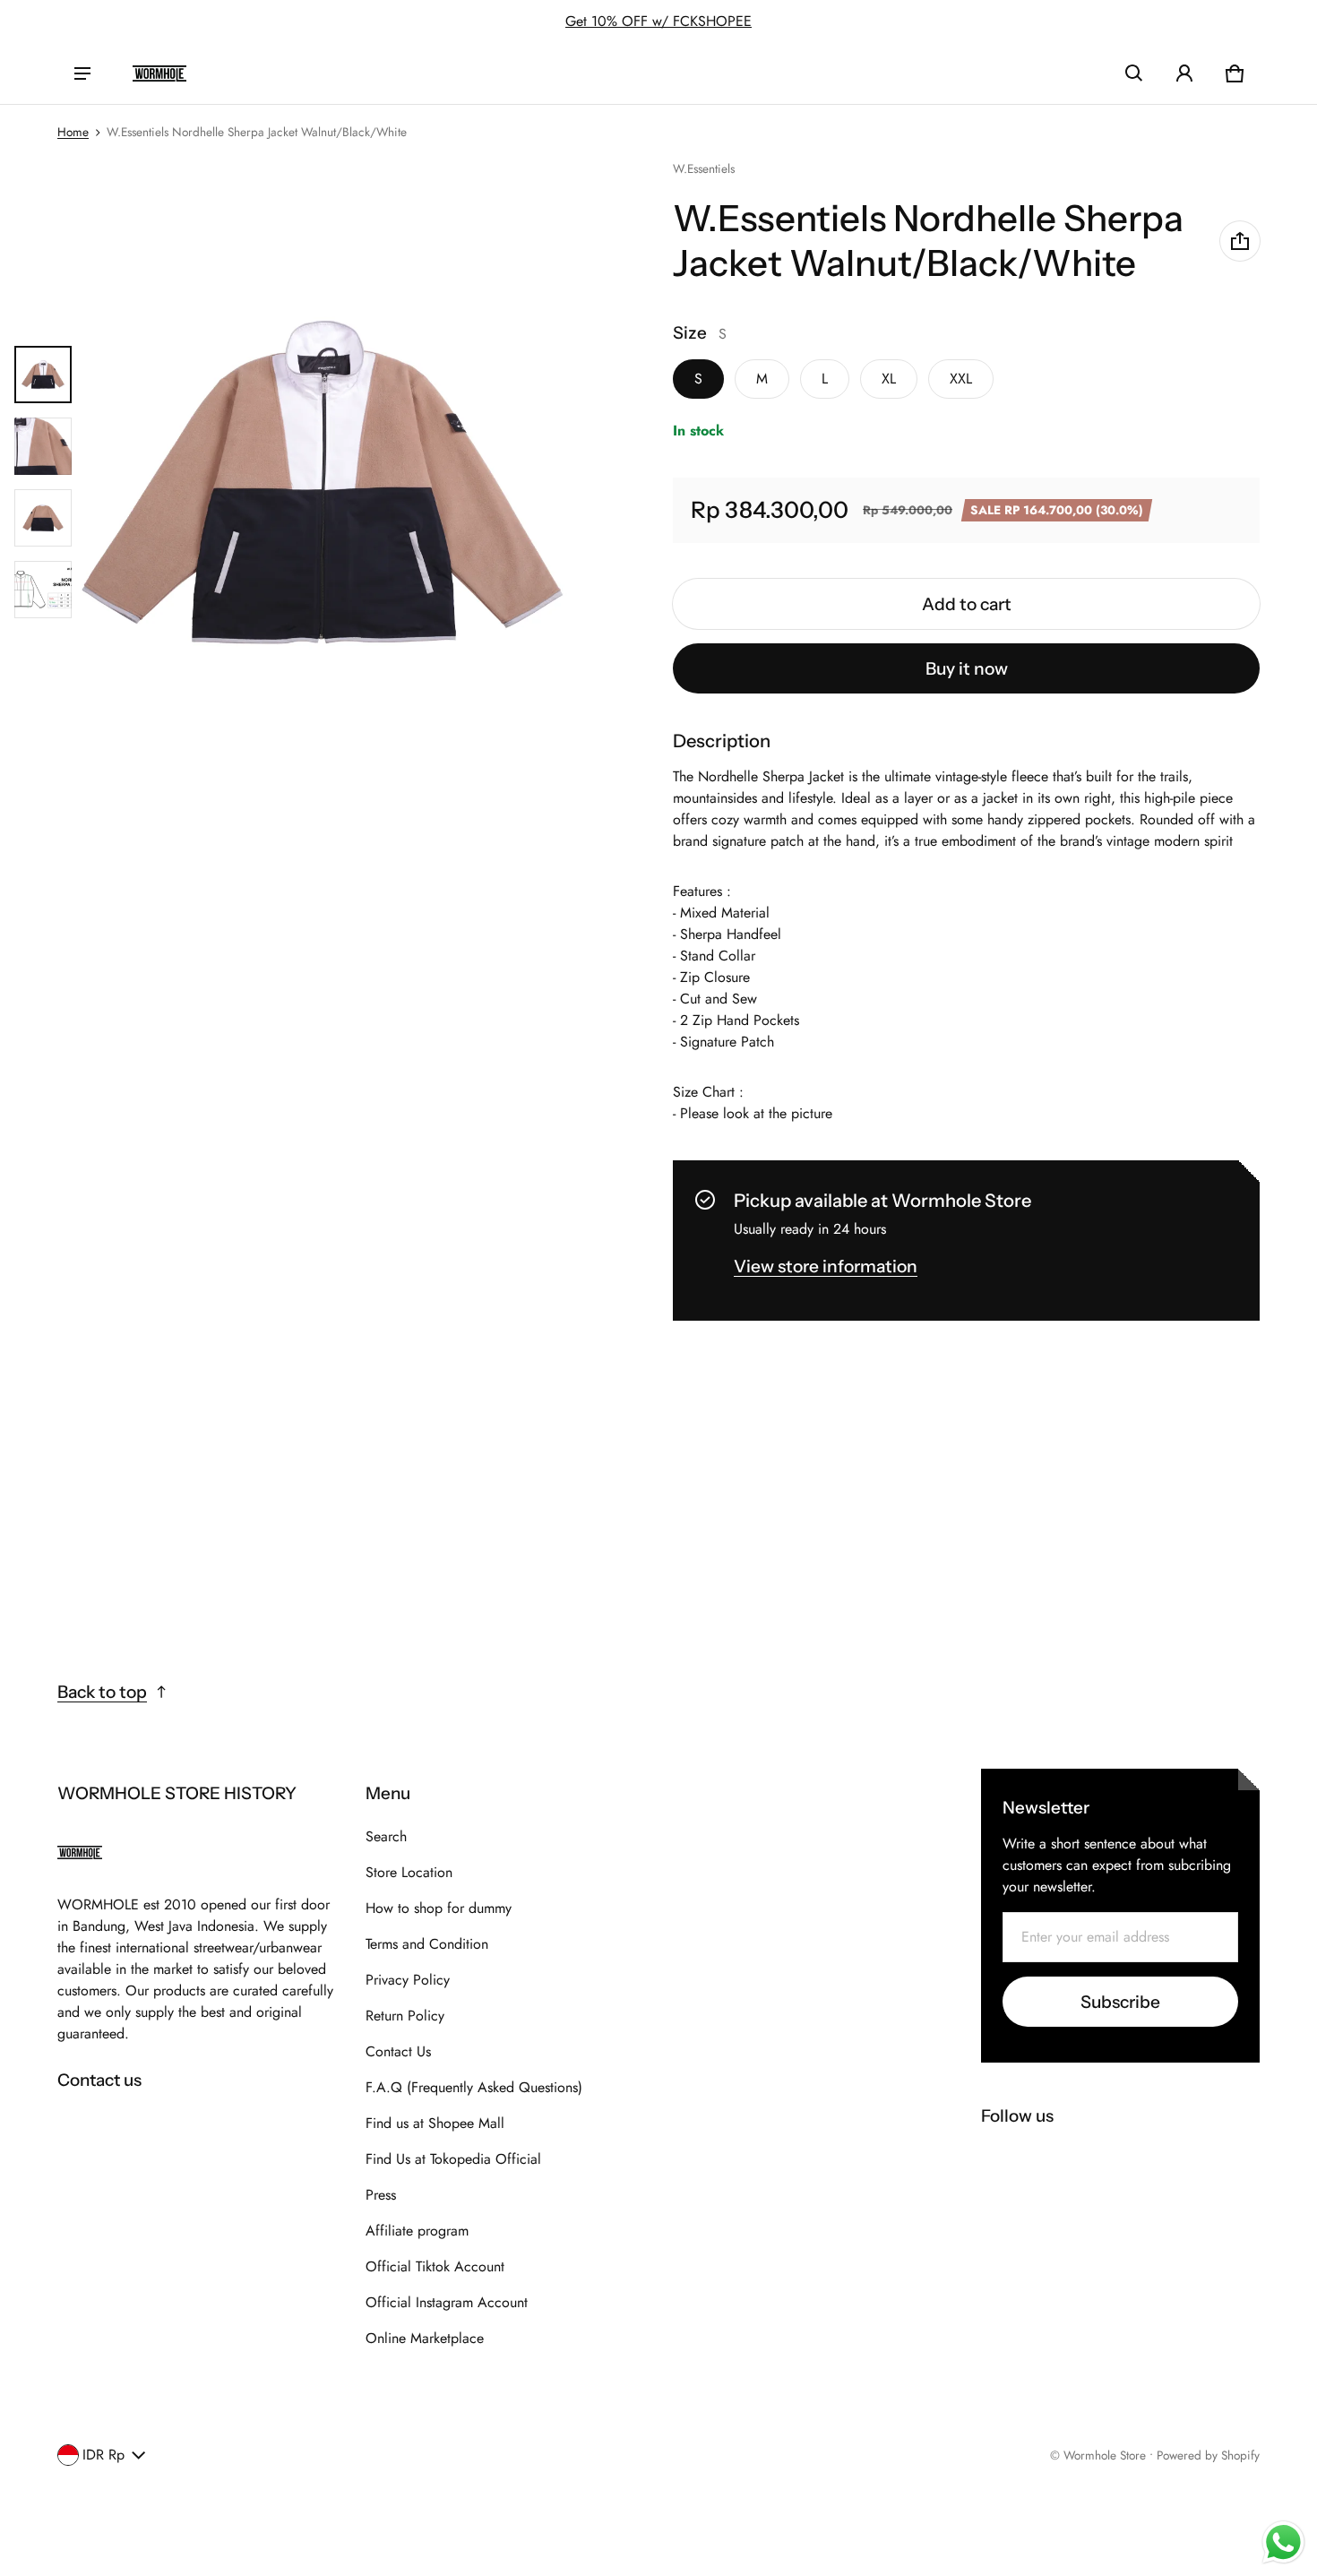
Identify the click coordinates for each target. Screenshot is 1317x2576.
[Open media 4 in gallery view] (43, 590)
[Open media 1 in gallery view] (43, 375)
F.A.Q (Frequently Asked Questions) (474, 2087)
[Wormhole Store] (159, 73)
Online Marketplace (425, 2338)
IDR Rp (103, 2455)
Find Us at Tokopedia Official (453, 2159)
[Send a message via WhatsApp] (1283, 2542)
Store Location (409, 1872)
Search (386, 1836)
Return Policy (405, 2016)
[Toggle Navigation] (82, 73)
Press (381, 2195)
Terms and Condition (427, 1944)
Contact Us (398, 2051)
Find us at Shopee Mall (435, 2123)
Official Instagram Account (447, 2302)
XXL (961, 379)
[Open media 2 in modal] (322, 482)
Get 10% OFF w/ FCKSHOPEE (658, 21)
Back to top (102, 1692)
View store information (826, 1266)
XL (889, 379)
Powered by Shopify (1208, 2455)
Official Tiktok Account (435, 2266)
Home (73, 132)
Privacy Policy (408, 1980)
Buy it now (967, 668)
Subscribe (1120, 2002)
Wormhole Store (1105, 2455)
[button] (1134, 73)
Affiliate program (417, 2231)
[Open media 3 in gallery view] (43, 518)
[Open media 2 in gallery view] (43, 446)
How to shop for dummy (439, 1908)
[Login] (1184, 73)
